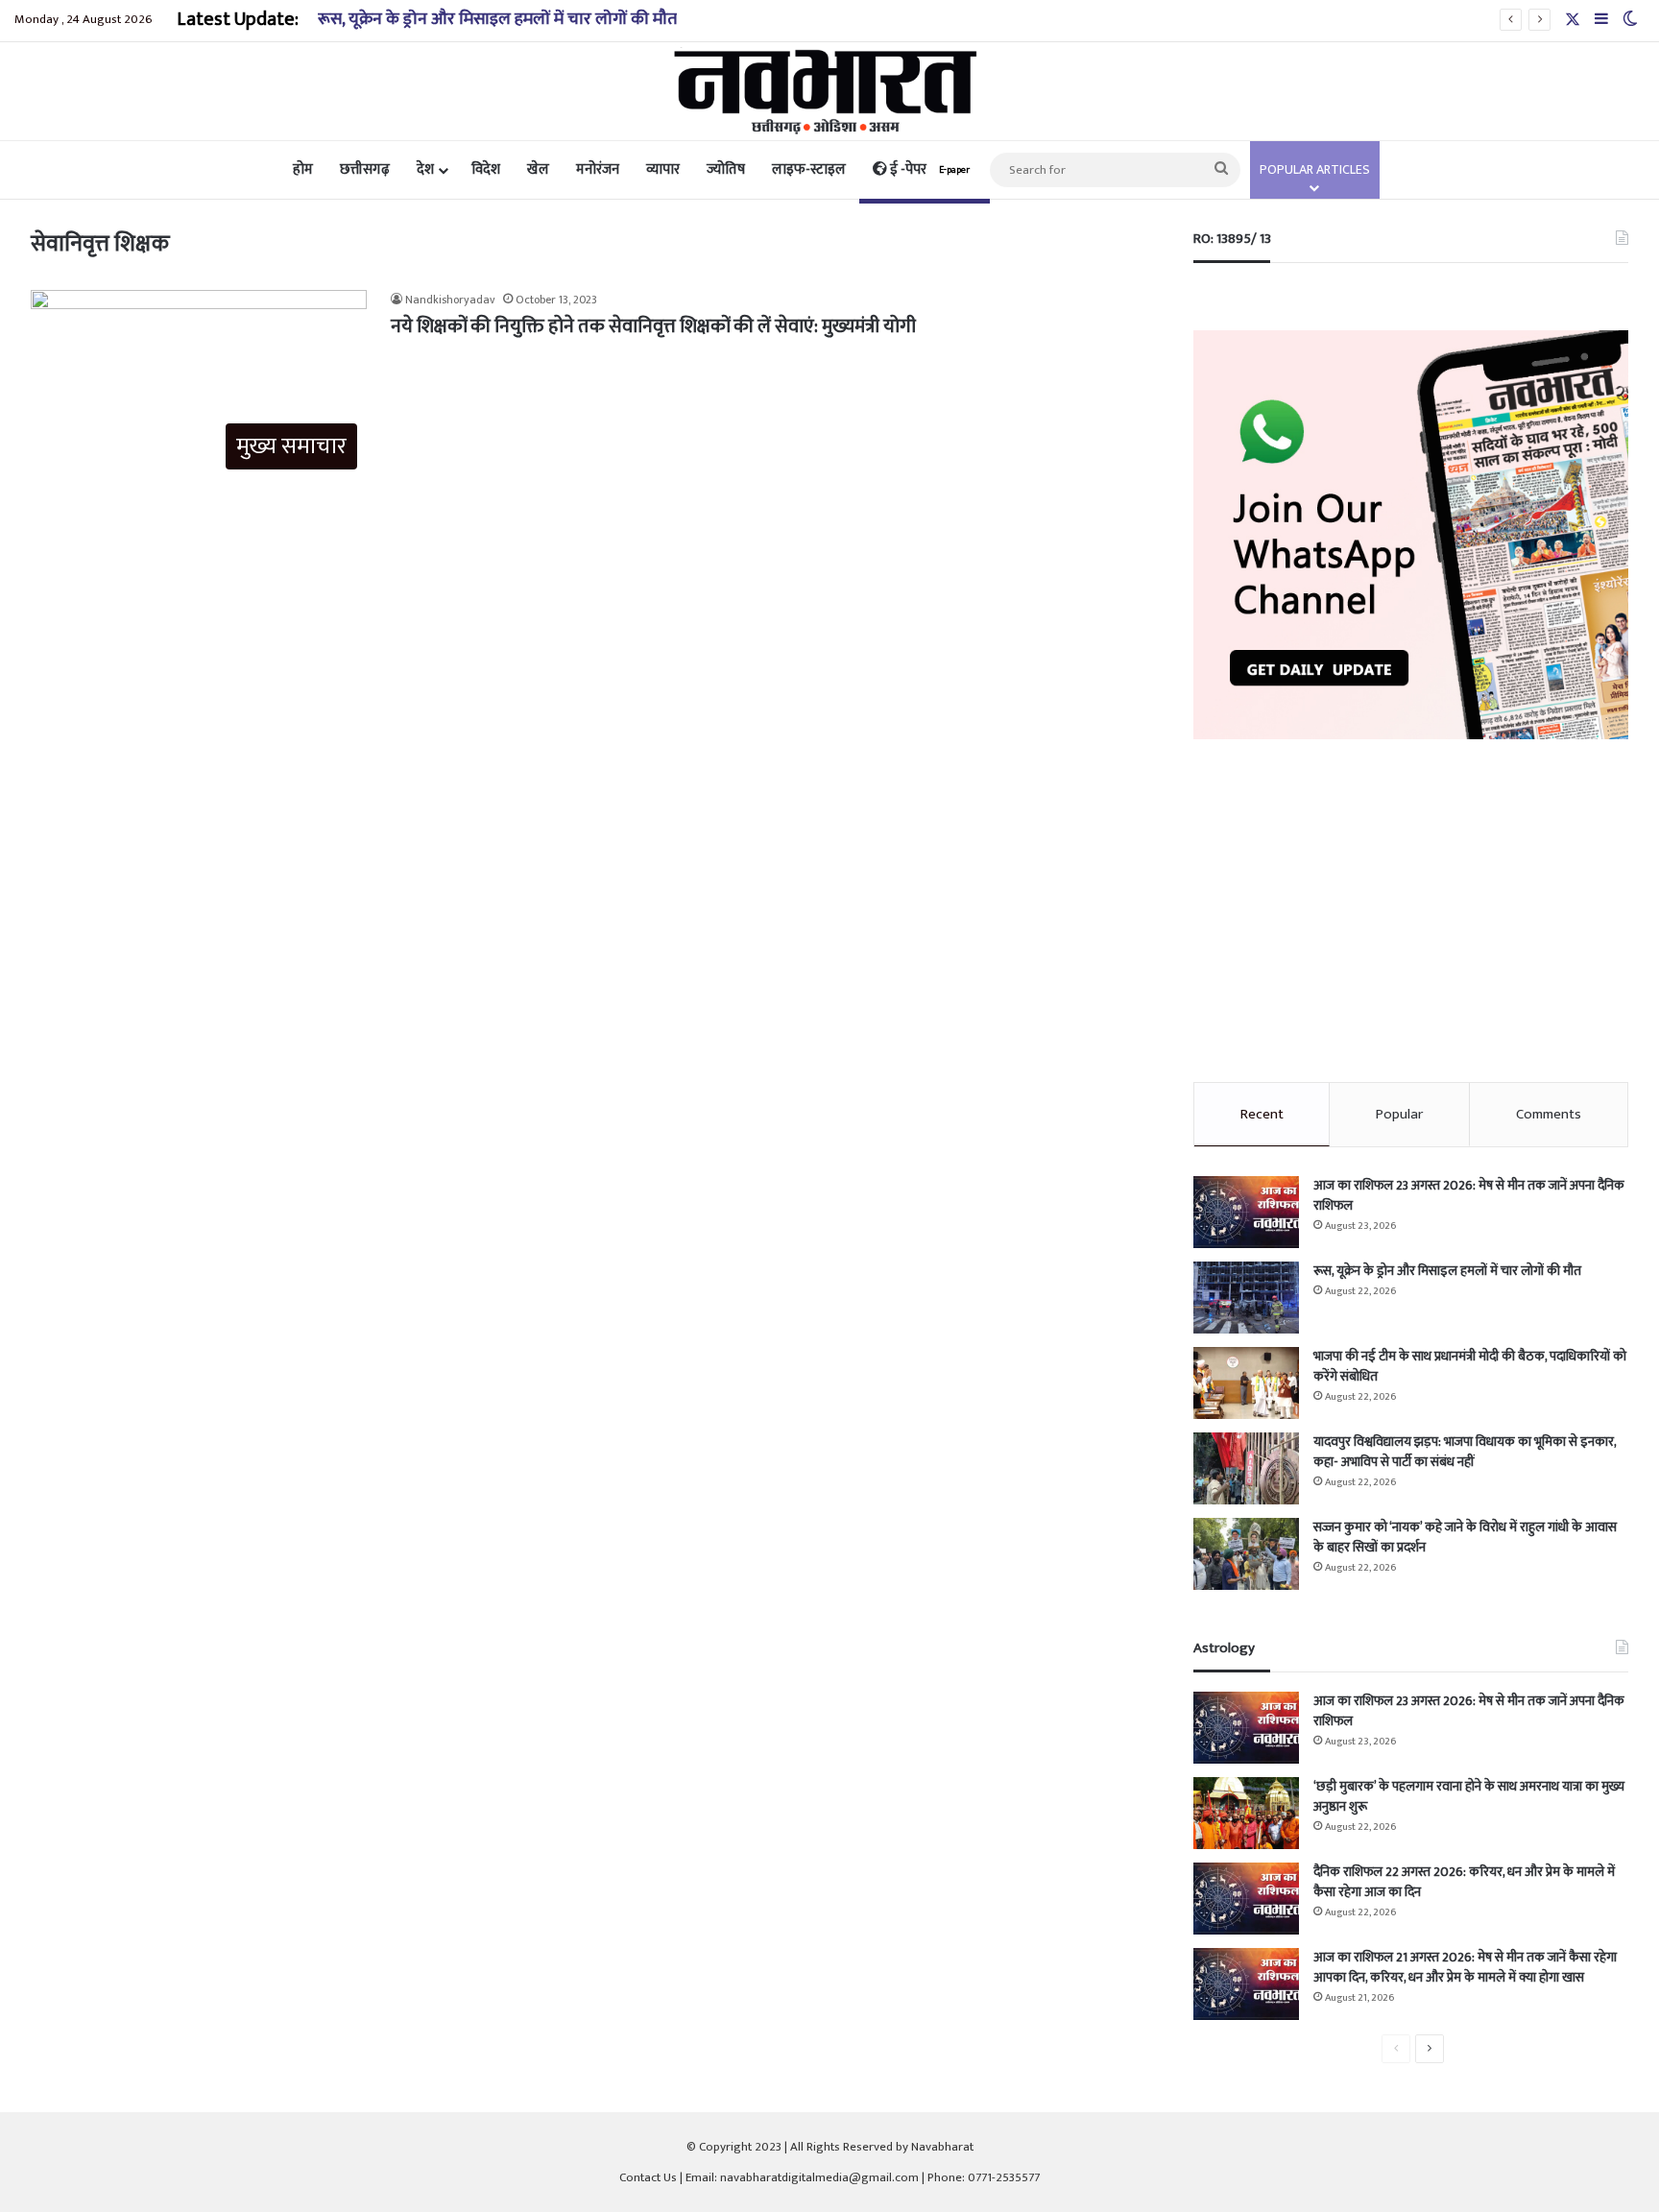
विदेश (486, 169)
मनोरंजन (598, 169)
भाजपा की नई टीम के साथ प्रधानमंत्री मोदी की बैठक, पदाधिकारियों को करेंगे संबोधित (1470, 1366)
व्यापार (663, 169)
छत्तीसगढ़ (365, 169)
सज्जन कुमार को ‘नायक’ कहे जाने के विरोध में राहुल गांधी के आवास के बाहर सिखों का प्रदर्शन (1465, 1537)
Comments (1549, 1114)
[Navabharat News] (830, 91)
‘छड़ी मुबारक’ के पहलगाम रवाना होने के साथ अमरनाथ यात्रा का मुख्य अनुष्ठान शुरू (1469, 1796)
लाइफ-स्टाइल (809, 169)
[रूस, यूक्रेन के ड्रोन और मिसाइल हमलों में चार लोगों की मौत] (1246, 1298)
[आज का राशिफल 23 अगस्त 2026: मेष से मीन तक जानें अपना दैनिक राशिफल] (1246, 1212)
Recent (1262, 1114)
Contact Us (648, 2177)
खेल (538, 169)
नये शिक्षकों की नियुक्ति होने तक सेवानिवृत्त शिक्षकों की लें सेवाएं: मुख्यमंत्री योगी (653, 326)
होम (303, 169)
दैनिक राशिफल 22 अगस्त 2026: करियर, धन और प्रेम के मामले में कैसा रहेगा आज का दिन (1464, 1882)
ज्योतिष (726, 169)
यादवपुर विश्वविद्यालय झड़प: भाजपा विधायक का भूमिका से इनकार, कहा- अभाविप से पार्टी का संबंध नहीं (1465, 1452)
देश (425, 169)
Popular (1399, 1114)
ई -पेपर (928, 169)
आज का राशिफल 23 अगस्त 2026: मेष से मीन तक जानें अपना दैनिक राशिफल (1469, 1195)
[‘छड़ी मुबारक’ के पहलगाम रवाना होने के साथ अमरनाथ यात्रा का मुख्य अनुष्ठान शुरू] (1246, 1813)
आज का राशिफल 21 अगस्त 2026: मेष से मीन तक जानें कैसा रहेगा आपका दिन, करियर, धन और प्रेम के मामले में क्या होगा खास (1465, 1967)
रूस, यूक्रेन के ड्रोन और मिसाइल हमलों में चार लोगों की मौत (497, 19)
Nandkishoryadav (450, 300)
